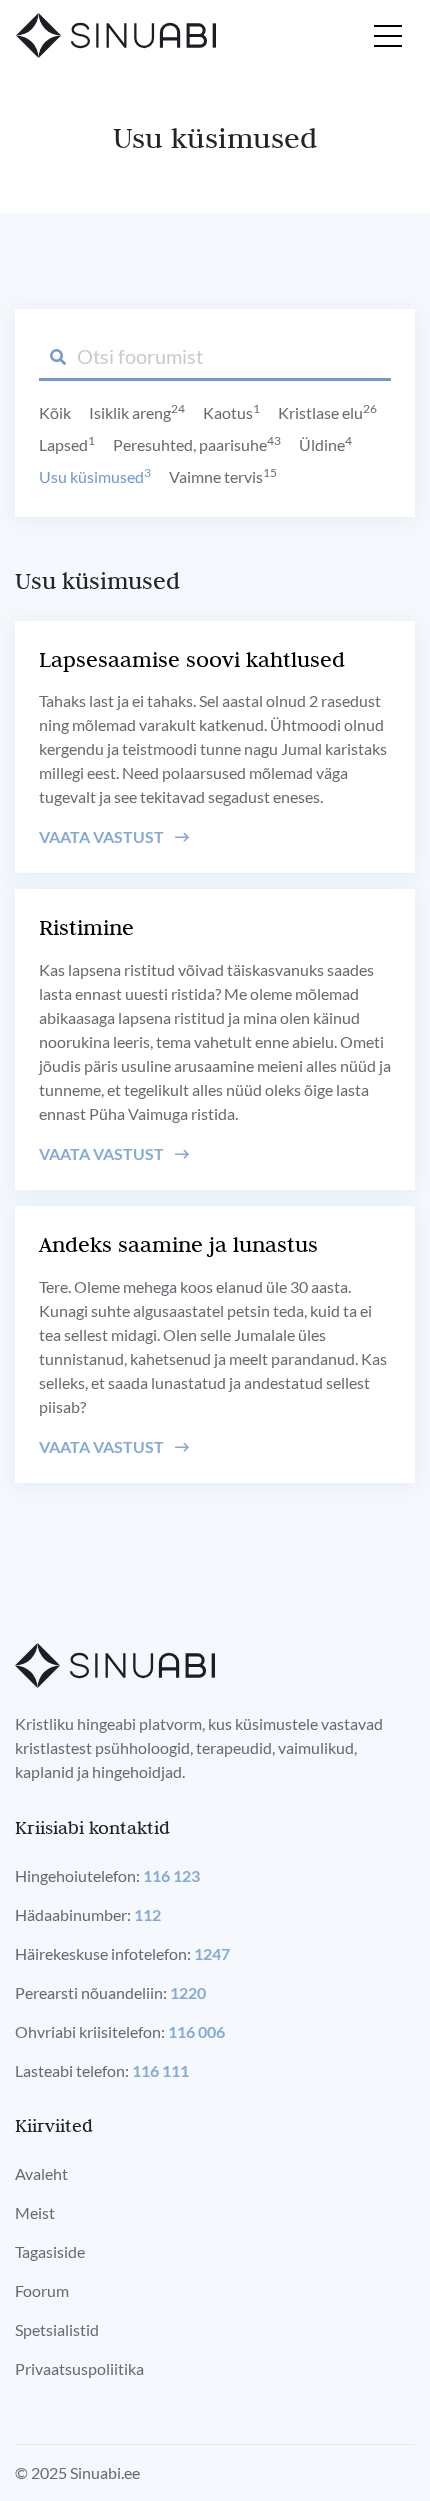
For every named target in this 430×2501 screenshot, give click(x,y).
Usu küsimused (95, 476)
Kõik (55, 412)
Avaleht (41, 2173)
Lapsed (67, 444)
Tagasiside (50, 2251)
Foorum (42, 2290)
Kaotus (231, 412)
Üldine (325, 444)
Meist (35, 2212)
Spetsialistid (57, 2329)
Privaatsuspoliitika (79, 2368)
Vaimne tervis (223, 476)
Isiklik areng (137, 412)
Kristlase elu (327, 412)
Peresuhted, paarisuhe (197, 444)
